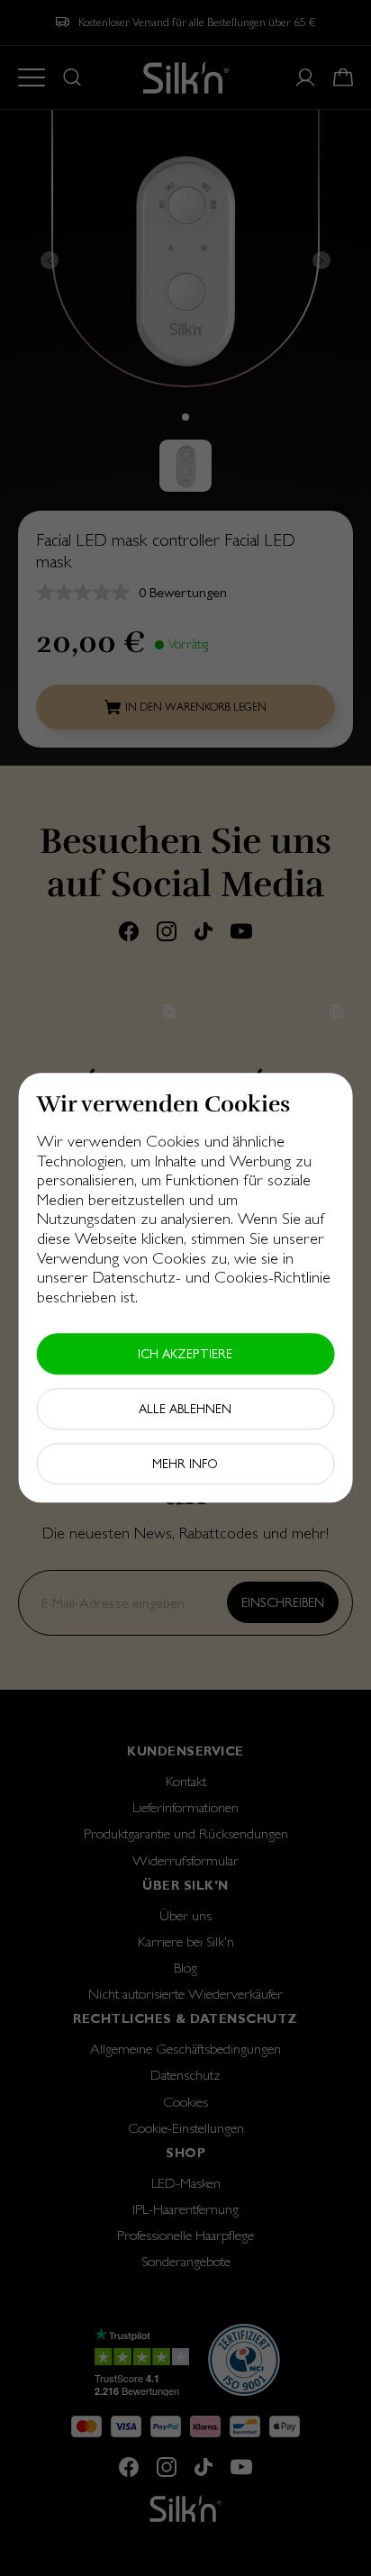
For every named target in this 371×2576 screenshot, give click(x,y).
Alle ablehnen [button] (185, 1410)
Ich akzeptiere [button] (185, 1355)
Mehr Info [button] (185, 1465)
